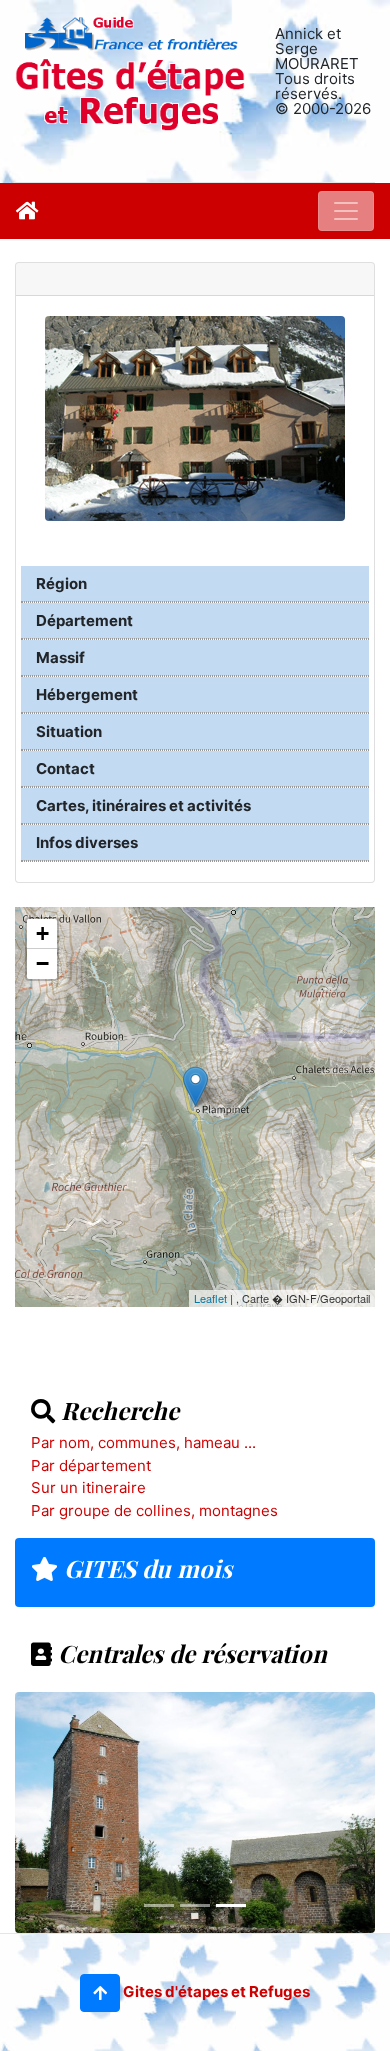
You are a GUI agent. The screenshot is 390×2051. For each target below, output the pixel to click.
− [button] (42, 963)
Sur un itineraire (88, 1487)
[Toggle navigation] (346, 211)
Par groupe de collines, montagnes (154, 1510)
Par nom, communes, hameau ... (143, 1442)
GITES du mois (145, 1568)
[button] (100, 1993)
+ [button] (42, 933)
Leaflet (210, 1298)
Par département (91, 1465)
